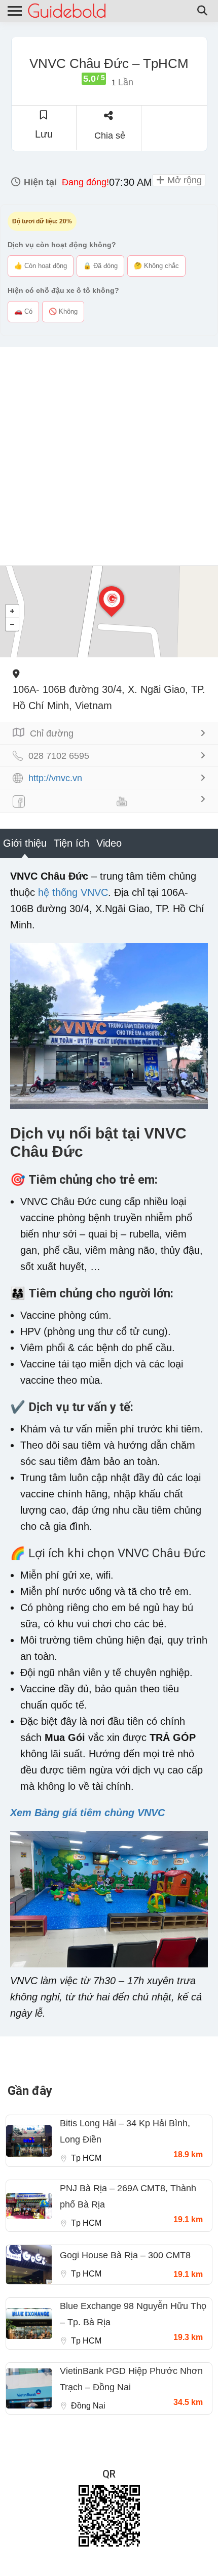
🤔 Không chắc (156, 266)
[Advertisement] (109, 456)
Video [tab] (109, 843)
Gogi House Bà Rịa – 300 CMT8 (125, 2255)
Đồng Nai (88, 2406)
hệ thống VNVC (73, 892)
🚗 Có (23, 311)
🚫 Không (63, 311)
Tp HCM (86, 2158)
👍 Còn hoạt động (41, 266)
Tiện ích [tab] (71, 843)
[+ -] (109, 612)
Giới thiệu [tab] (25, 843)
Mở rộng (183, 180)
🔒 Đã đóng (100, 266)
